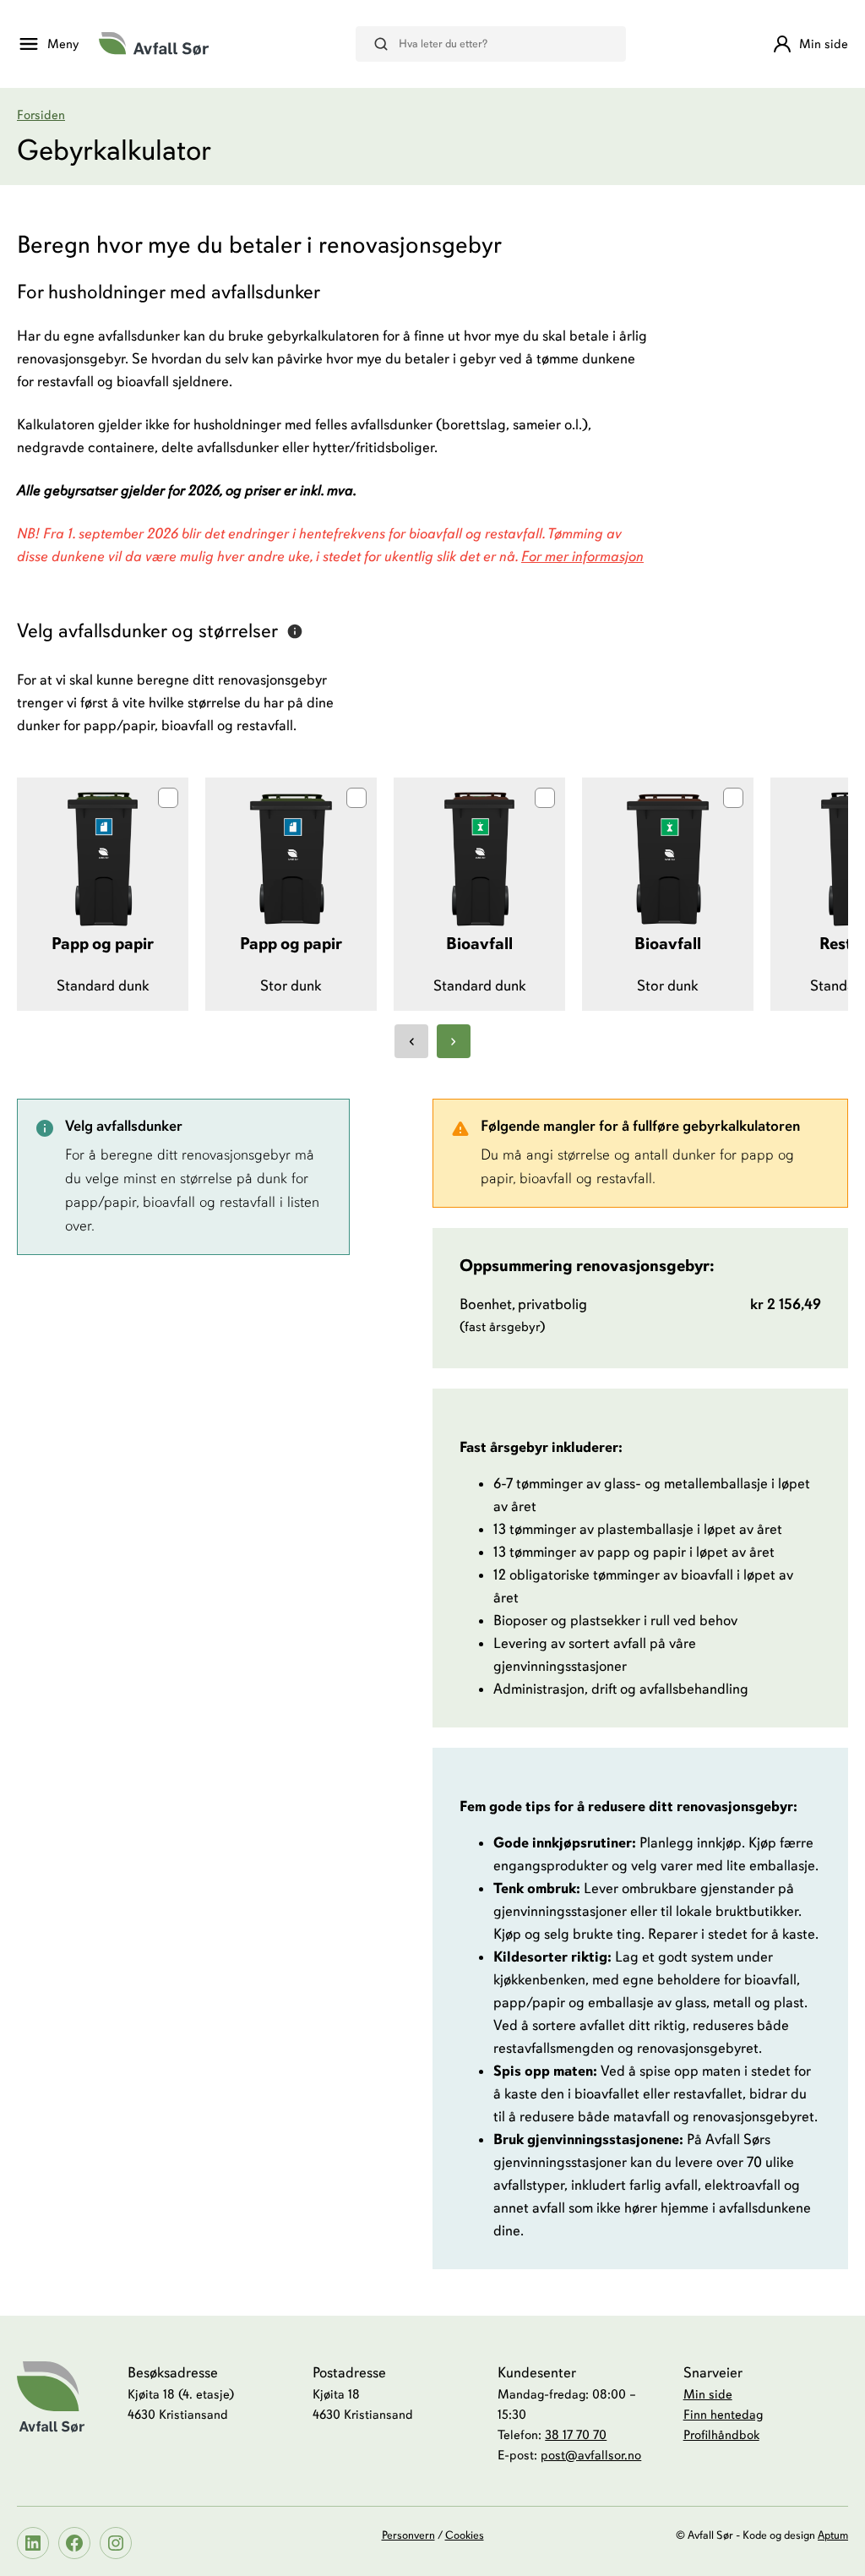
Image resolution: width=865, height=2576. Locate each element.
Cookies (465, 2535)
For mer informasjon (582, 557)
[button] (103, 895)
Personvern (408, 2535)
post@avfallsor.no (591, 2455)
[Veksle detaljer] (295, 631)
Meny (63, 44)
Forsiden (41, 115)
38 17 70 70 (576, 2434)
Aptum (833, 2535)
